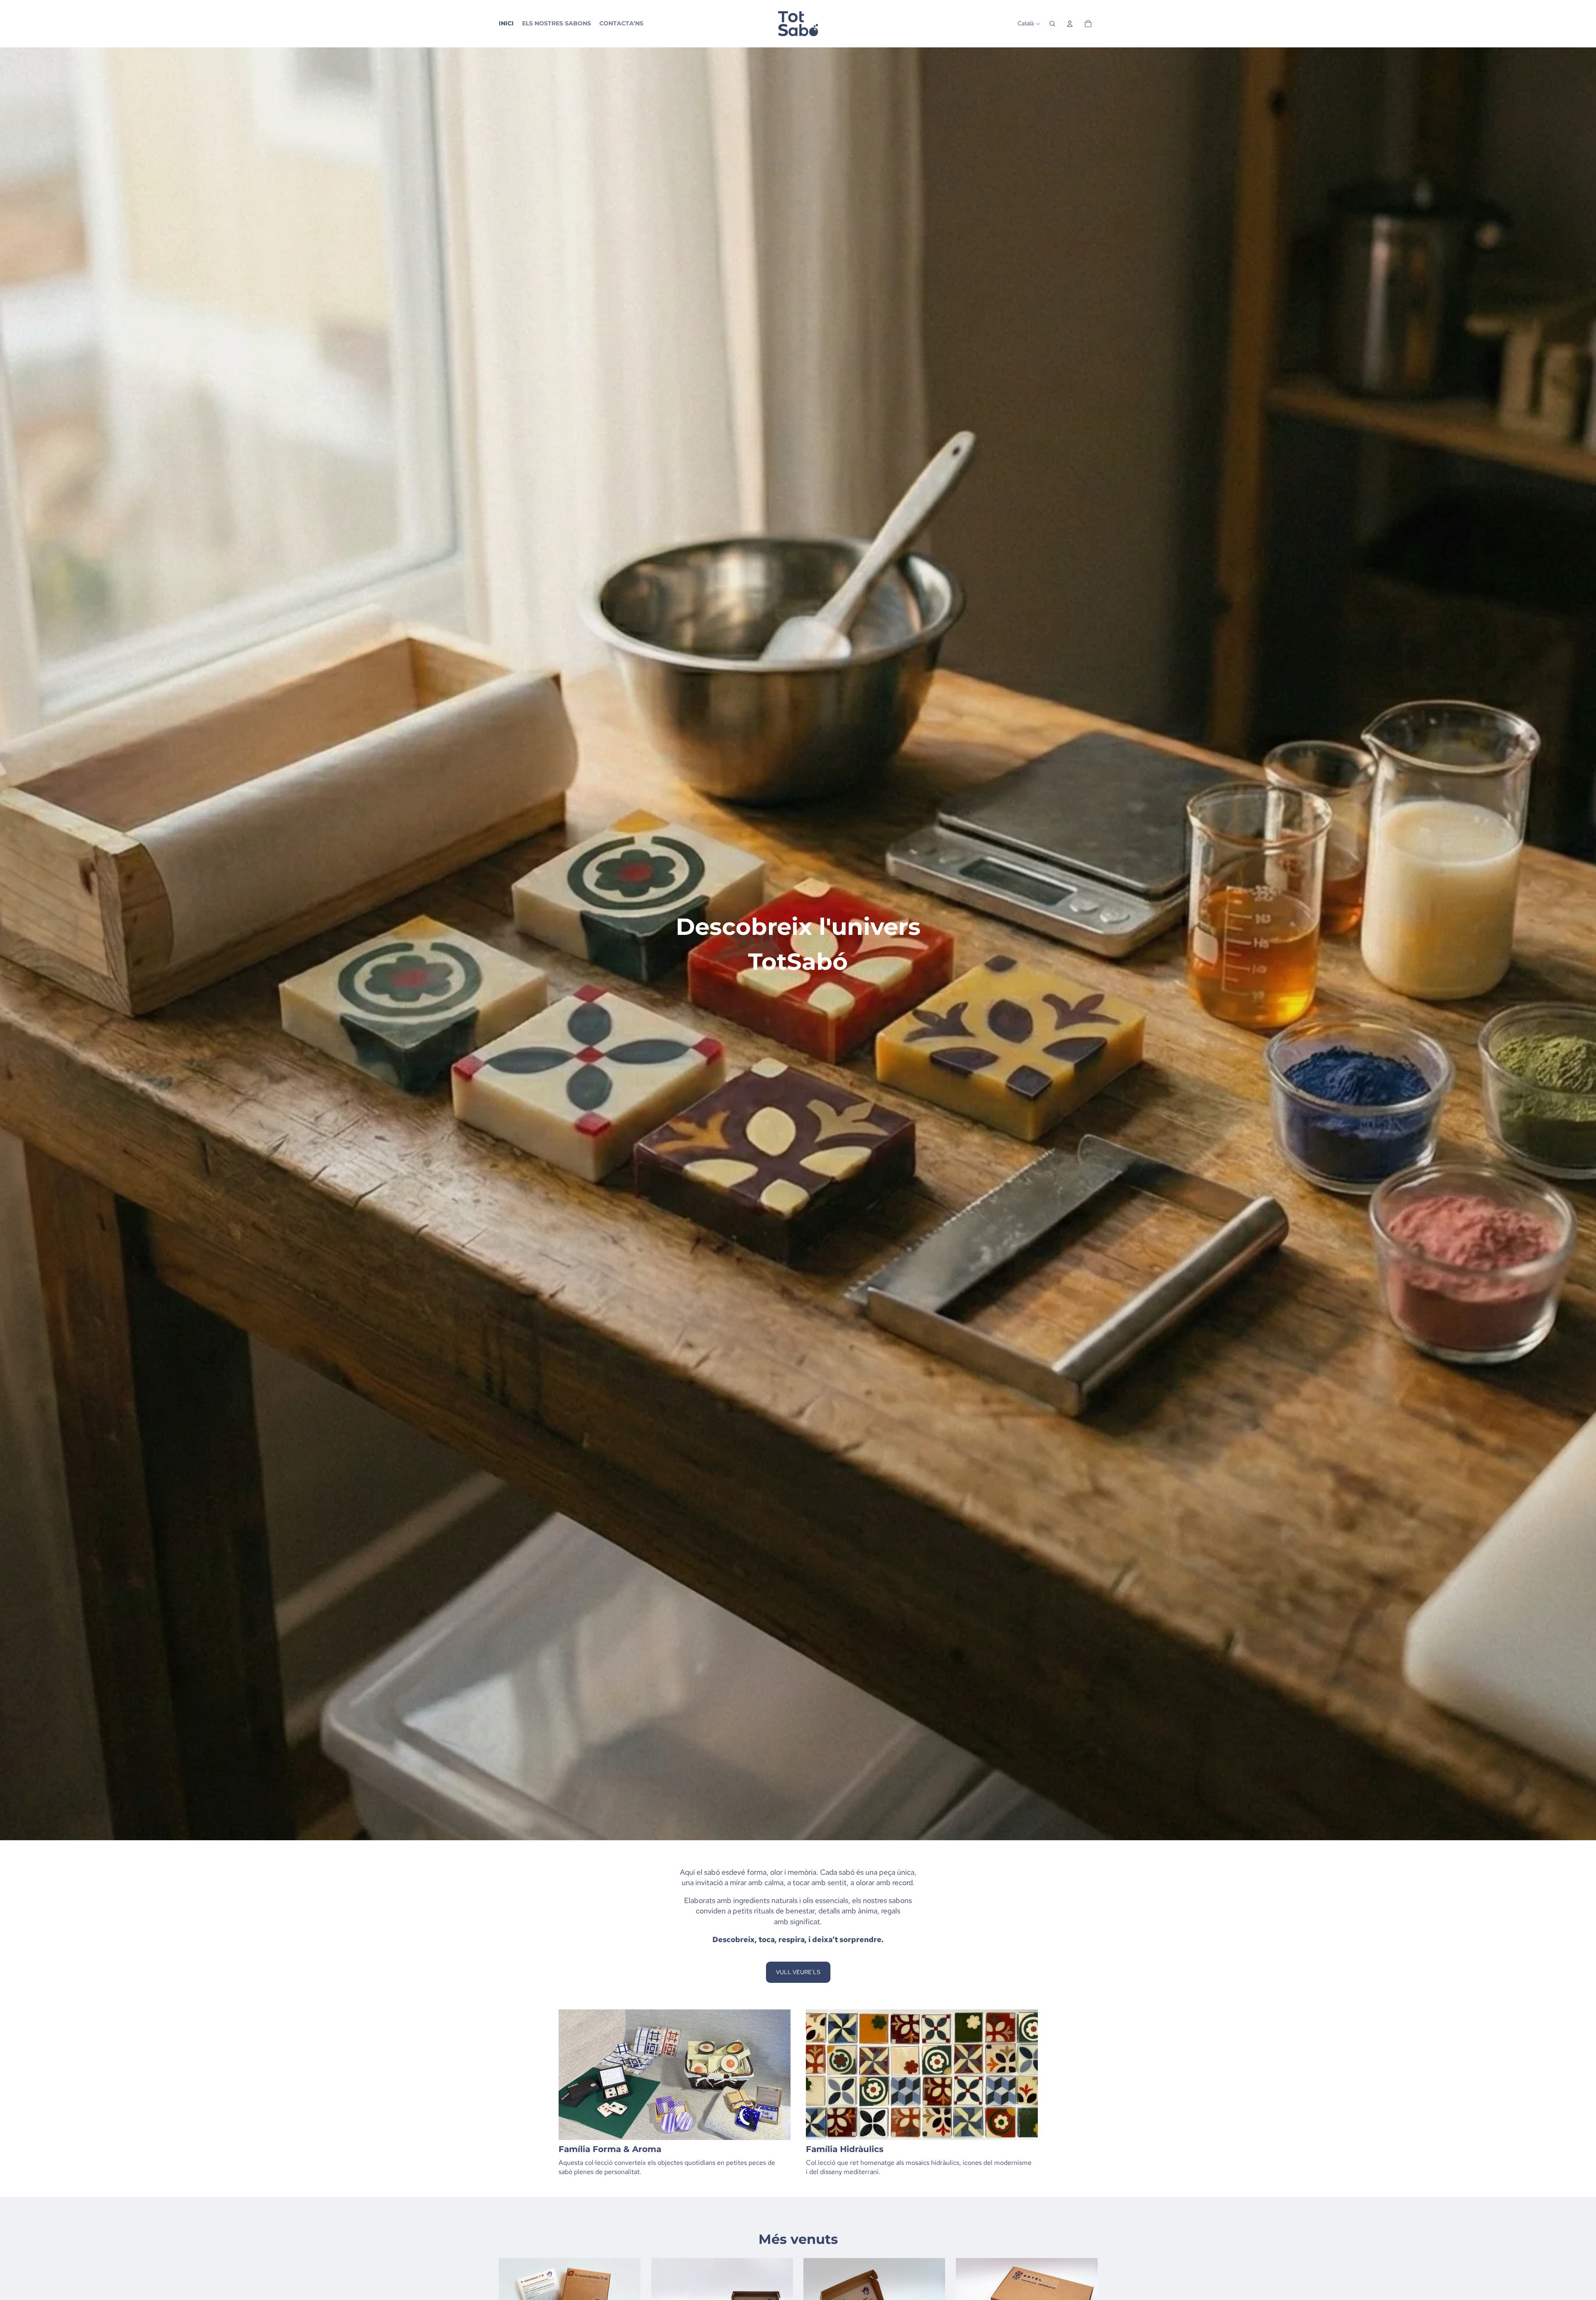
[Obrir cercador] (1052, 24)
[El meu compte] (1070, 24)
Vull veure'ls (798, 1972)
